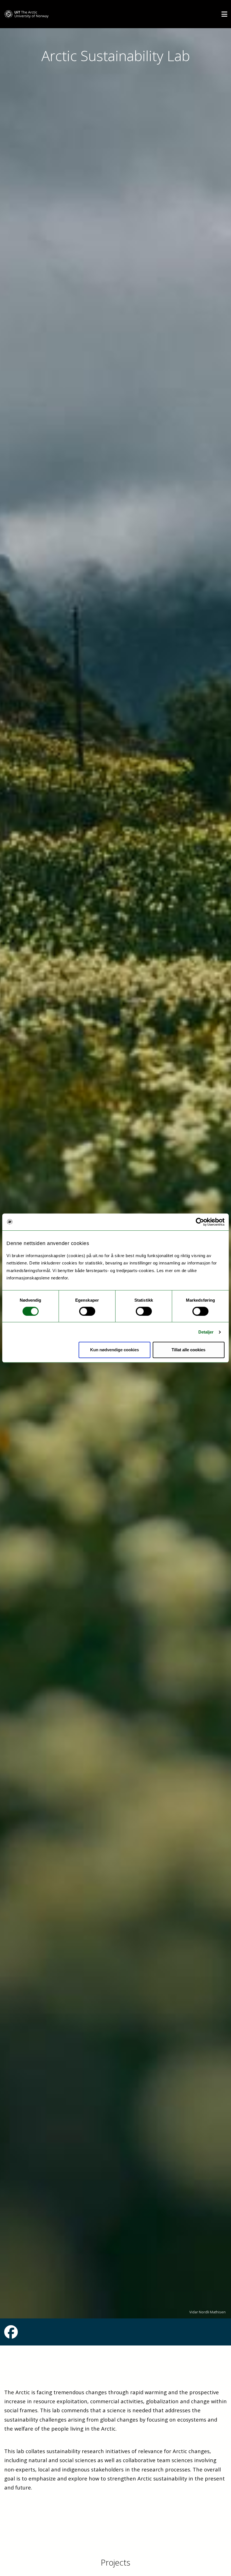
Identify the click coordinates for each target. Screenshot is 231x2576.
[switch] (87, 1311)
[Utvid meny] (224, 14)
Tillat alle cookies (188, 1350)
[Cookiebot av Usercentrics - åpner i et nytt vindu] (200, 1222)
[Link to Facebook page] (11, 2335)
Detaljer (206, 1332)
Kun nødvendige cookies (115, 1350)
